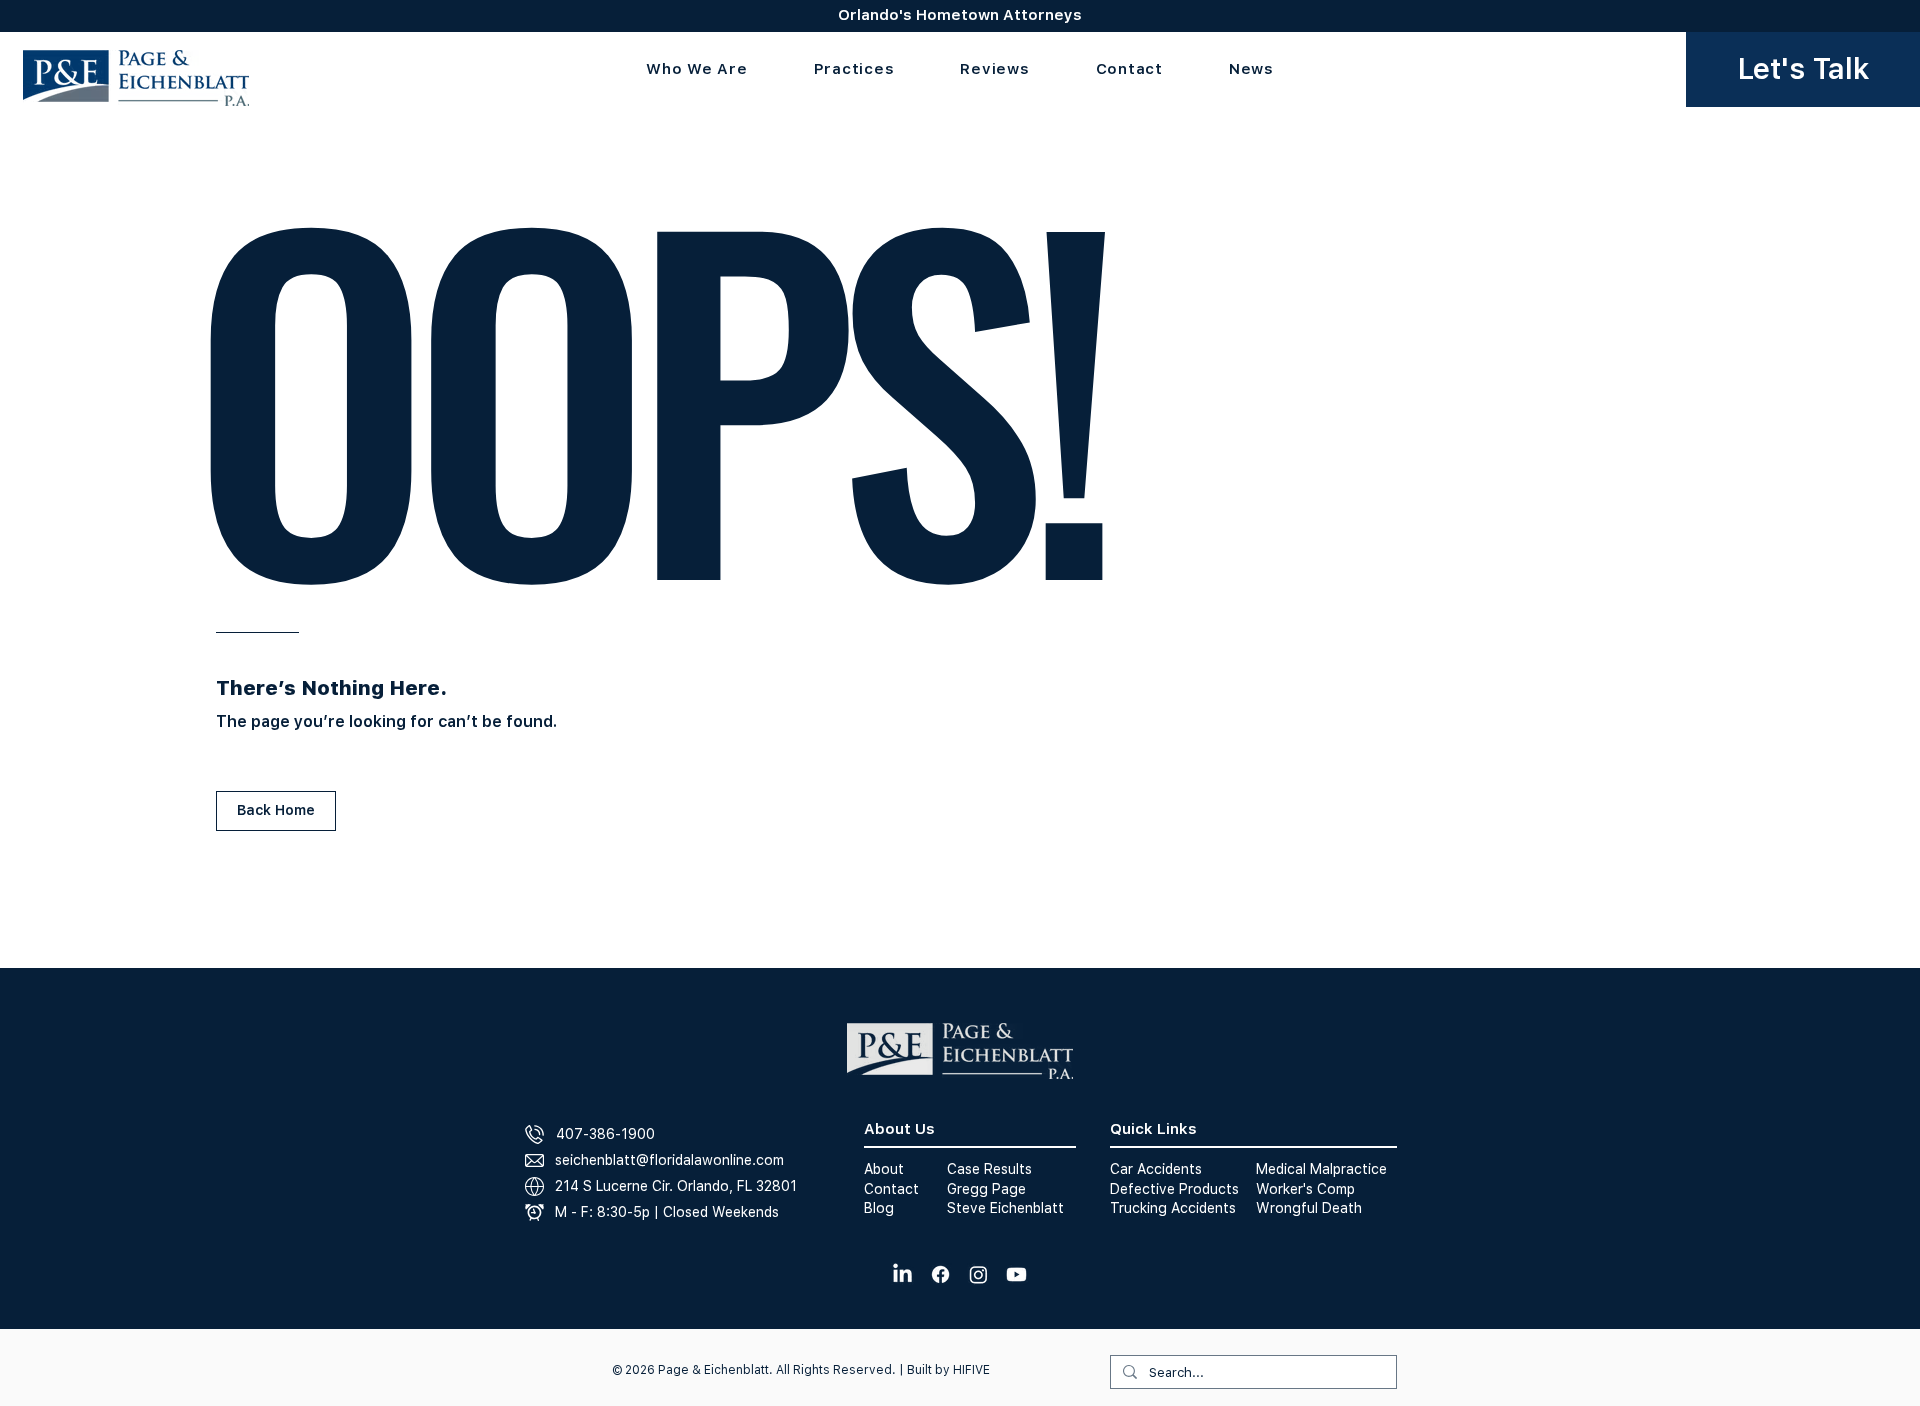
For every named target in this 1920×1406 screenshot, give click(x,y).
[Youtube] (1016, 1274)
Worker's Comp (1305, 1189)
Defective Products (1174, 1189)
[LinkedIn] (902, 1274)
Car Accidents (1156, 1169)
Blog (879, 1208)
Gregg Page (986, 1189)
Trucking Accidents (1173, 1208)
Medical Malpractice (1321, 1169)
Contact (891, 1189)
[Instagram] (978, 1274)
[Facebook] (940, 1274)
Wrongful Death (1309, 1208)
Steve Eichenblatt (1005, 1208)
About (884, 1169)
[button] (854, 69)
